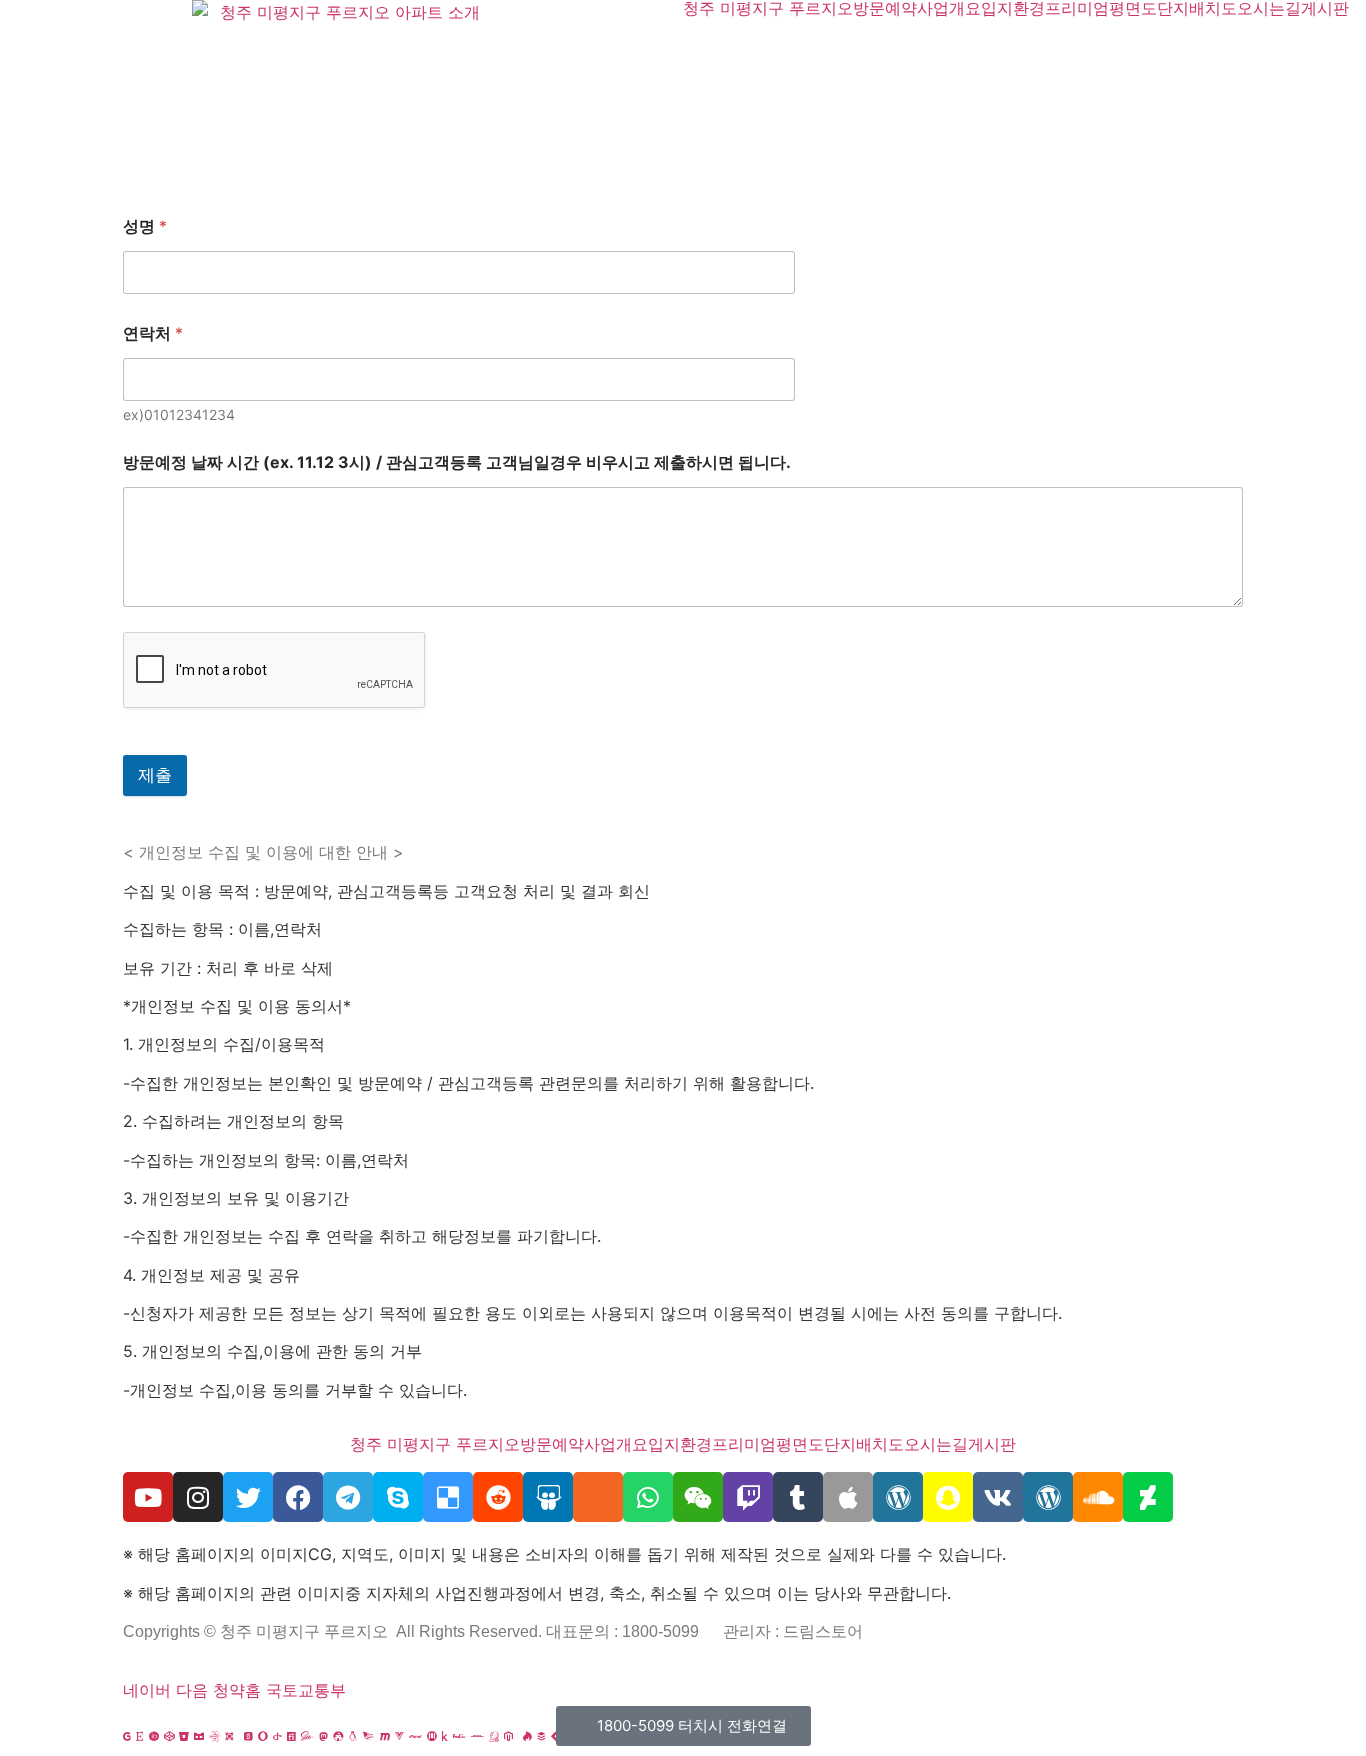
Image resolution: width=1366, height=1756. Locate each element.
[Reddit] (498, 1497)
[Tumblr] (798, 1497)
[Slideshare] (548, 1497)
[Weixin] (698, 1497)
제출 (155, 775)
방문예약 (885, 8)
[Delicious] (448, 1497)
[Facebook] (298, 1497)
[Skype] (398, 1497)
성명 (145, 226)
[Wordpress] (898, 1497)
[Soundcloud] (1098, 1497)
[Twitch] (748, 1497)
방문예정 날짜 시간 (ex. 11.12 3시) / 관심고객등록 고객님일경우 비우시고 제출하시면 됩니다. (457, 462)
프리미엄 (1077, 8)
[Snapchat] (948, 1497)
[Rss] (598, 1497)
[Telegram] (348, 1497)
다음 (192, 1690)
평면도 (1133, 8)
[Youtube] (148, 1497)
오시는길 (1269, 8)
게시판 (1325, 8)
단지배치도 (1197, 8)
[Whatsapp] (648, 1497)
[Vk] (998, 1497)
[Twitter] (248, 1497)
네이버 (147, 1690)
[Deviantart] (1148, 1497)
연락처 (153, 333)
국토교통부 (306, 1690)
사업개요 (949, 8)
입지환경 (1013, 8)
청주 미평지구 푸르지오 (768, 8)
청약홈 (237, 1690)
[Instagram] (198, 1497)
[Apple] (848, 1497)
